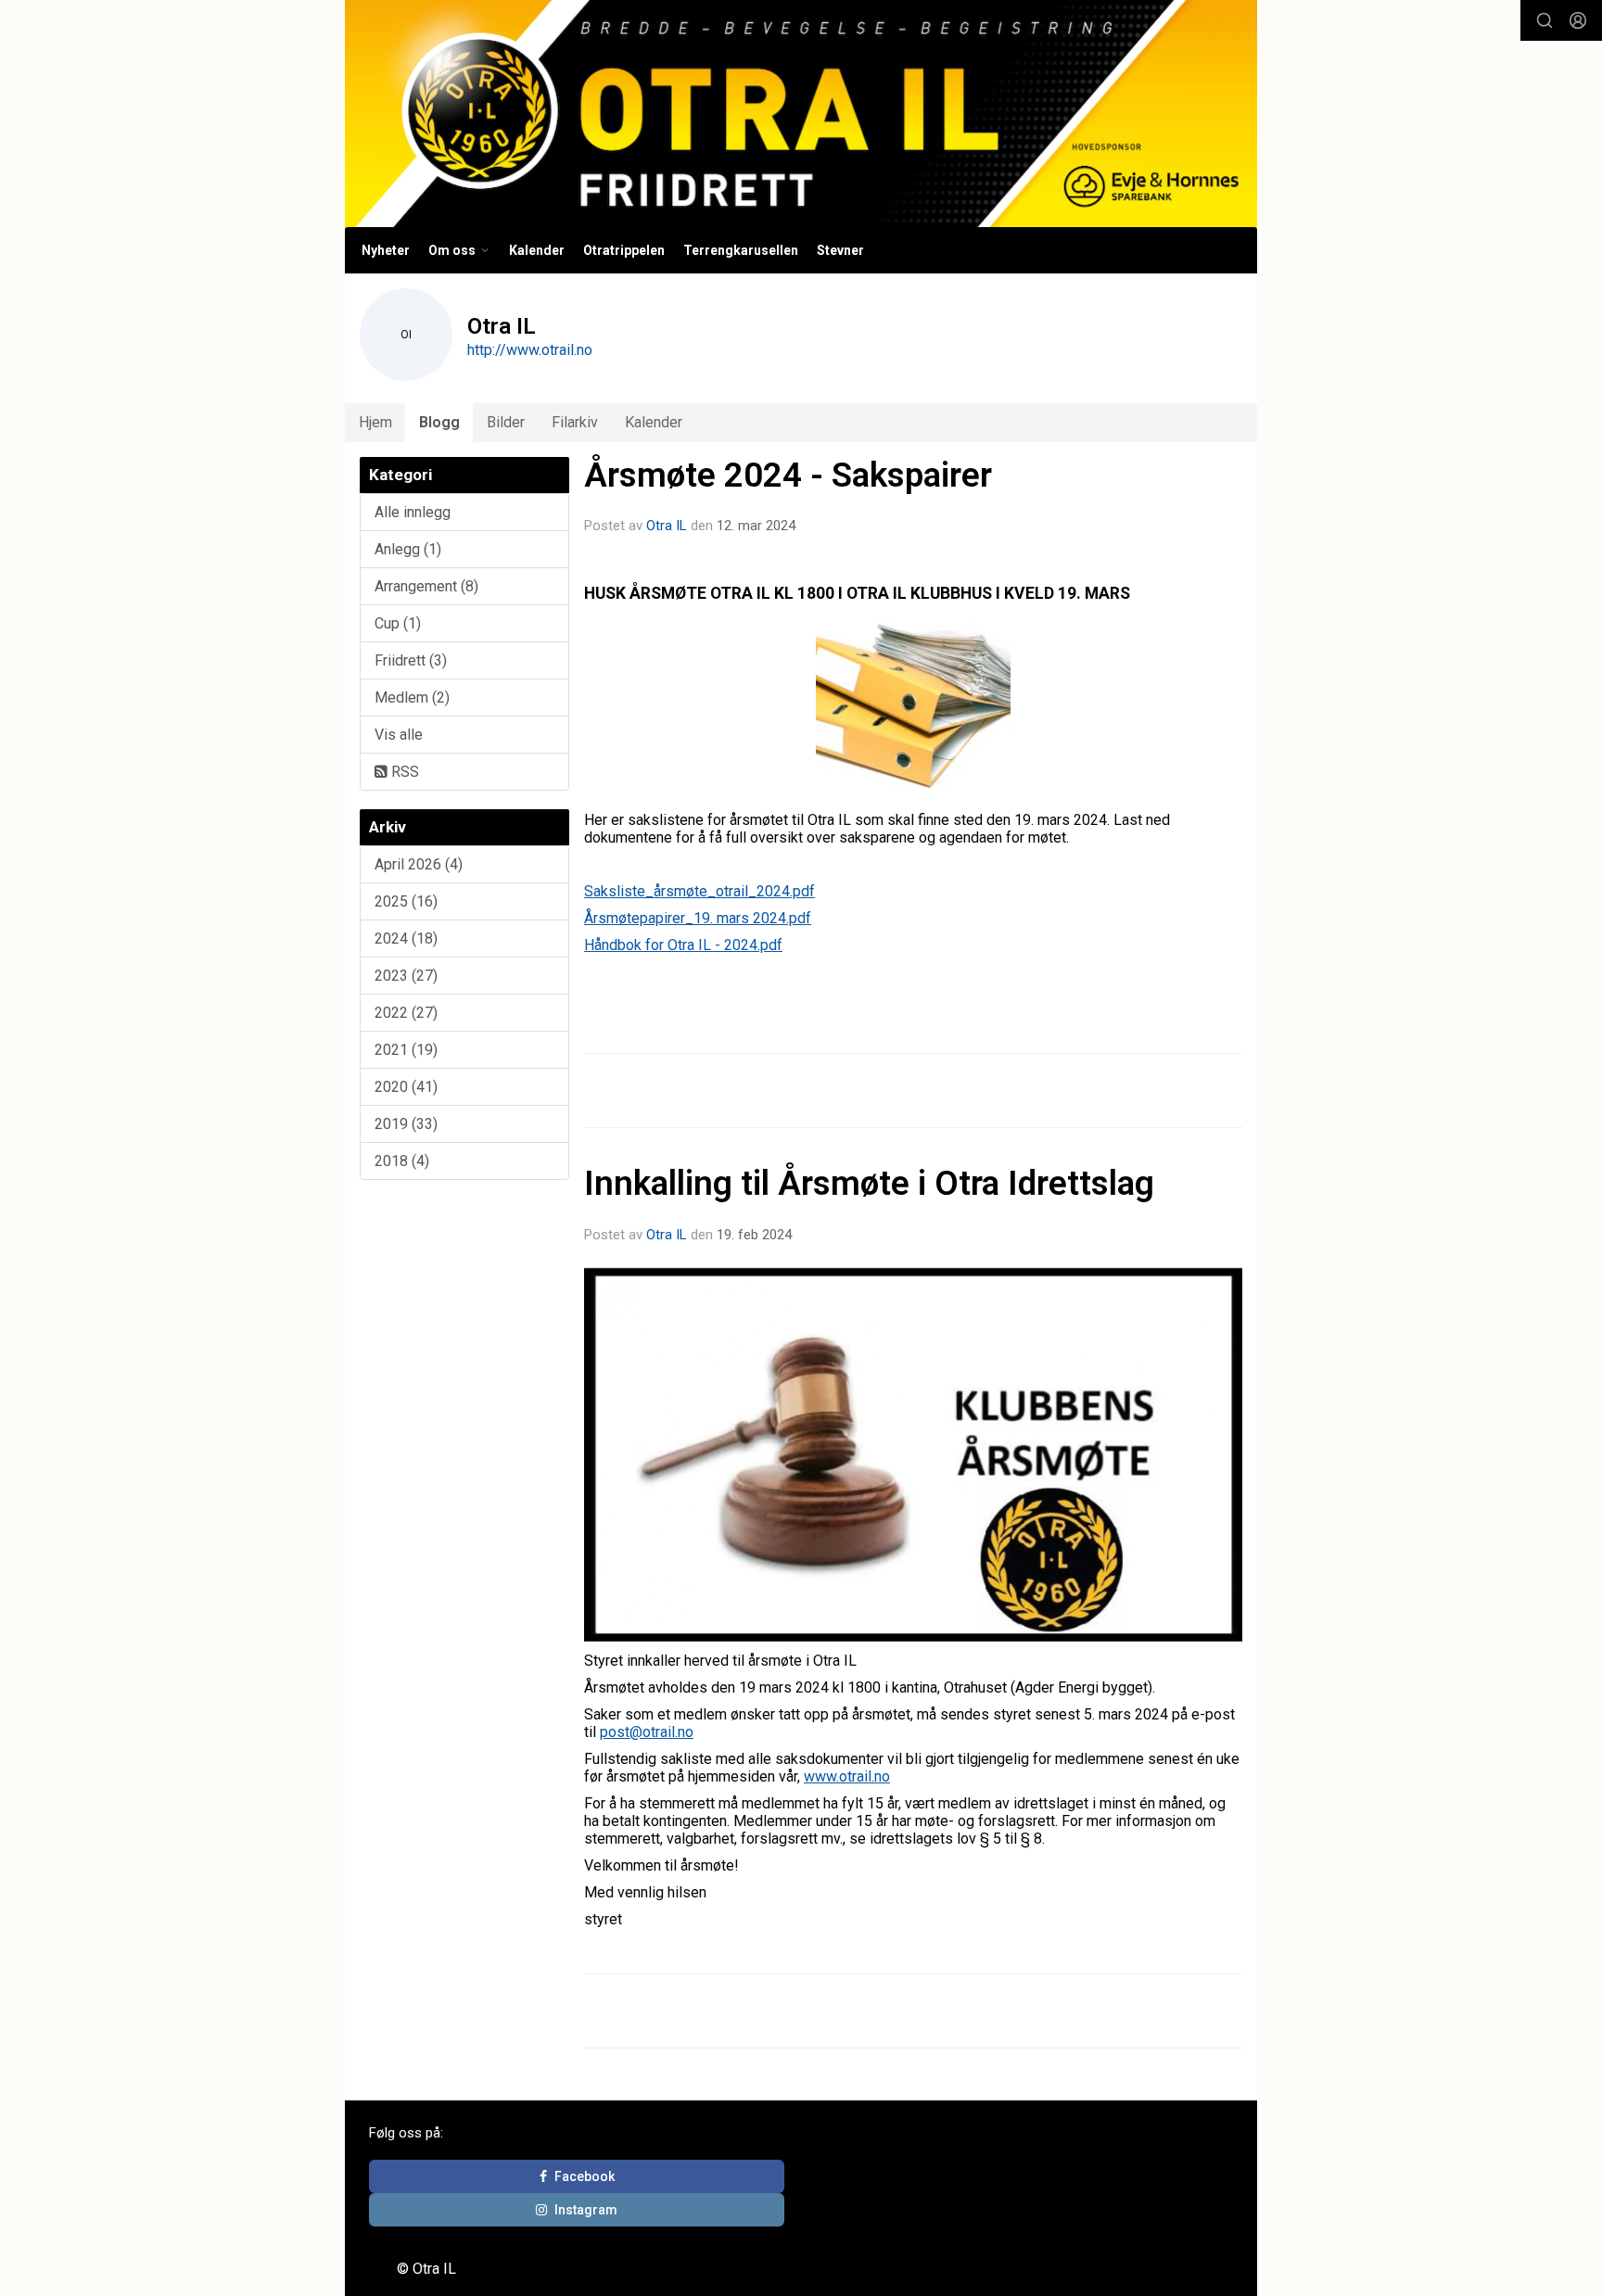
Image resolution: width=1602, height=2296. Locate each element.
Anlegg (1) (408, 549)
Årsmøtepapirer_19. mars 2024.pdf (698, 918)
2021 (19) (406, 1050)
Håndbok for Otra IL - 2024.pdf (683, 945)
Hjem (375, 422)
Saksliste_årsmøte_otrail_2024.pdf (699, 891)
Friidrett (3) (411, 660)
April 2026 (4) (419, 864)
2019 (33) (406, 1124)
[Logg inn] (1578, 20)
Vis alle (399, 735)
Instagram (586, 2210)
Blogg (439, 422)
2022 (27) (406, 1013)
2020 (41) (406, 1087)
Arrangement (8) (426, 586)
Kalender (537, 250)
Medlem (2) (412, 698)
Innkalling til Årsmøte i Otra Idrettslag (869, 1183)
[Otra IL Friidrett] (801, 114)
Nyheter (386, 250)
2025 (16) (406, 901)
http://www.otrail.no (530, 350)
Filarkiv (575, 422)
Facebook (585, 2176)
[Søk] (1545, 20)
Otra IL (667, 526)
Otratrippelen (624, 250)
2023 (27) (406, 976)
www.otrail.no (847, 1776)
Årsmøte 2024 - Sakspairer (788, 475)
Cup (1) (398, 623)
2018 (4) (402, 1161)
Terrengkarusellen (741, 250)
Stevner (840, 250)
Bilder (506, 422)
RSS (403, 772)
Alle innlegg (413, 512)
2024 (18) (406, 939)
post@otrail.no (647, 1732)
